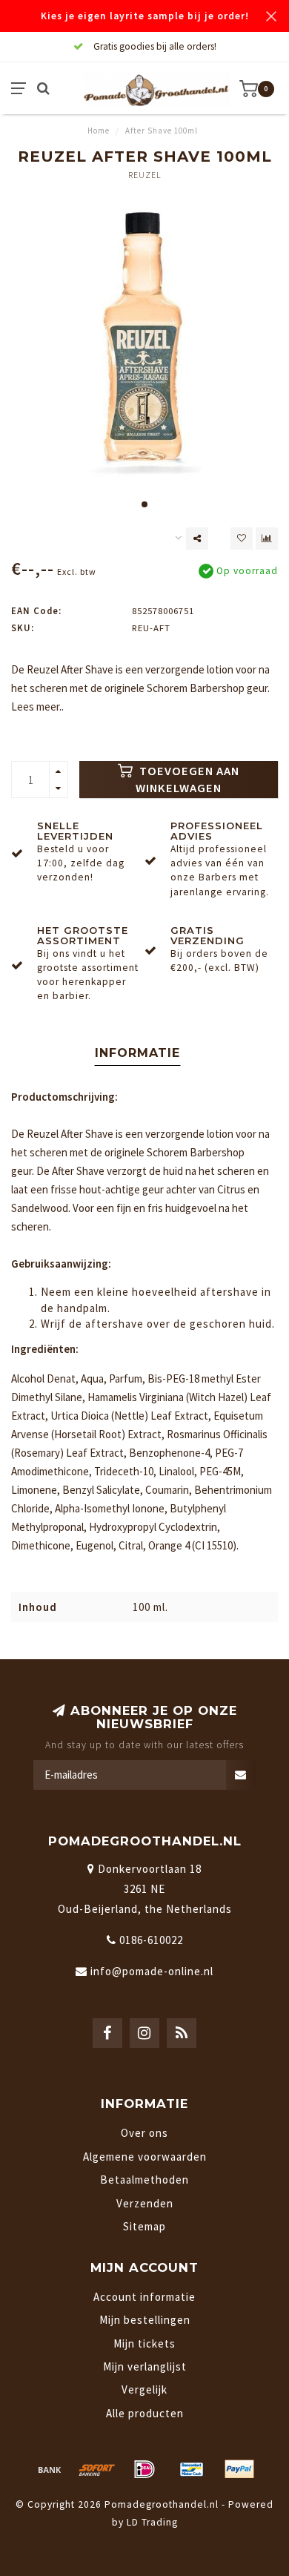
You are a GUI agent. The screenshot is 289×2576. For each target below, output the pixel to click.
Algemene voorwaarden (145, 2157)
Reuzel (145, 175)
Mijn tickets (144, 2343)
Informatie (137, 1053)
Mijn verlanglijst (145, 2366)
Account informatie (144, 2297)
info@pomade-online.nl (152, 1971)
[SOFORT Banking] (97, 2469)
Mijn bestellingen (145, 2320)
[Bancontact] (192, 2469)
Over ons (144, 2133)
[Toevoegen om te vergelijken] (267, 538)
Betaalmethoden (144, 2180)
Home (99, 131)
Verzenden (145, 2203)
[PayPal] (239, 2469)
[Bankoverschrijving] (50, 2469)
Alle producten (145, 2413)
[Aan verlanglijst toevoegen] (242, 538)
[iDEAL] (144, 2469)
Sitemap (144, 2226)
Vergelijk (144, 2389)
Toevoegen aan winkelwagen (187, 780)
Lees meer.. (37, 706)
